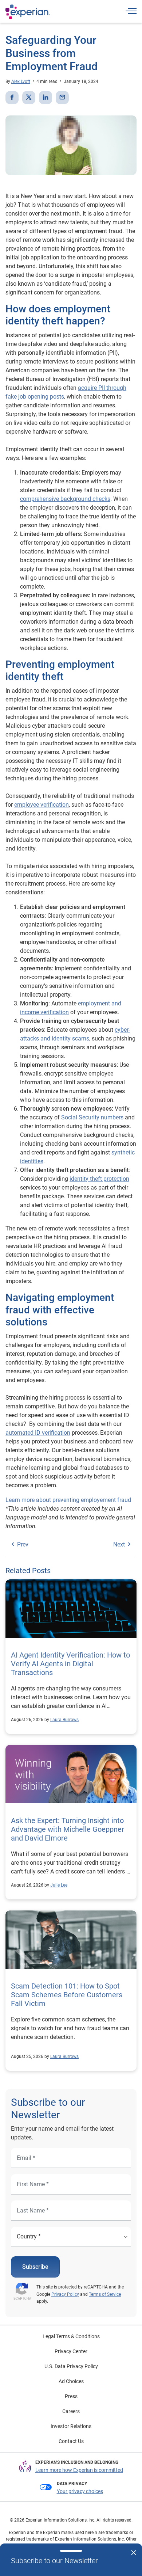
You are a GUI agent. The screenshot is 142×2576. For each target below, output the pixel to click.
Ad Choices (71, 2381)
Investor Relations (71, 2426)
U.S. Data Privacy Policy (71, 2366)
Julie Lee (59, 1885)
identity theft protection (99, 1179)
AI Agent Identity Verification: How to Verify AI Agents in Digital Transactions (70, 1664)
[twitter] (29, 98)
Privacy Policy (65, 2294)
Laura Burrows (64, 1720)
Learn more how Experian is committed (79, 2470)
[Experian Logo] (28, 12)
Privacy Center (71, 2351)
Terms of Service (105, 2294)
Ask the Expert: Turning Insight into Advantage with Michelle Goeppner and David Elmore (68, 1829)
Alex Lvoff (21, 81)
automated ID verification (38, 1433)
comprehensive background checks (65, 499)
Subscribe (35, 2267)
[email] (62, 98)
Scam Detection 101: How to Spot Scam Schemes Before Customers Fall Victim (67, 1995)
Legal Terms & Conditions (71, 2336)
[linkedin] (46, 98)
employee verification (42, 805)
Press (71, 2396)
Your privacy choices (80, 2491)
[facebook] (12, 98)
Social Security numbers (92, 1117)
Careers (71, 2411)
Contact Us (71, 2441)
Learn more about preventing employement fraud (68, 1500)
